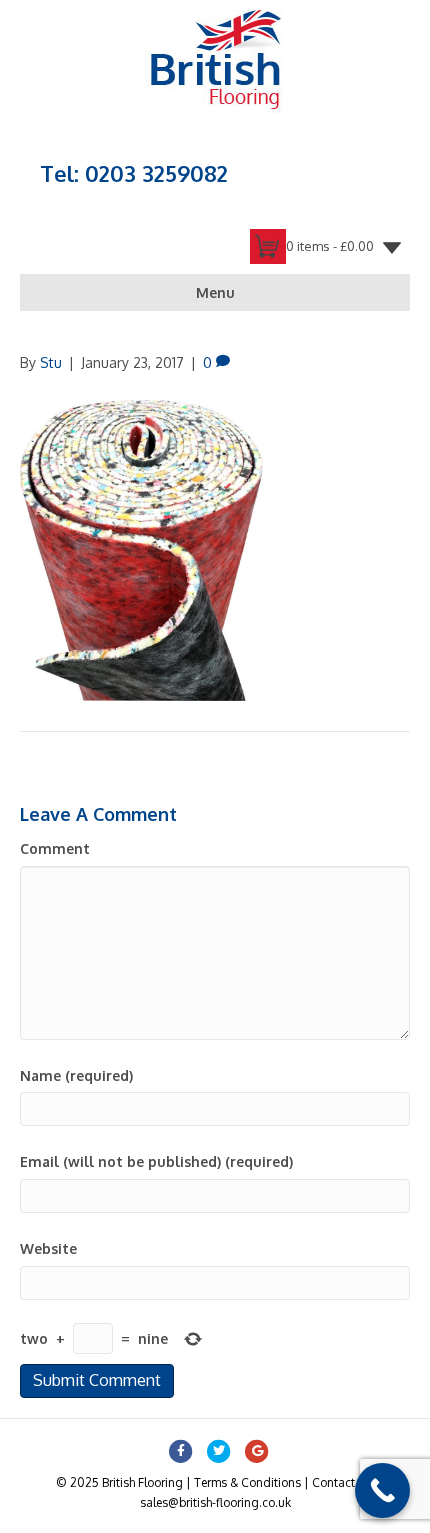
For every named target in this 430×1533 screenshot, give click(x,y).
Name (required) (76, 1075)
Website (48, 1248)
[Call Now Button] (382, 1490)
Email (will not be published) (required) (156, 1161)
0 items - (330, 246)
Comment (55, 848)
